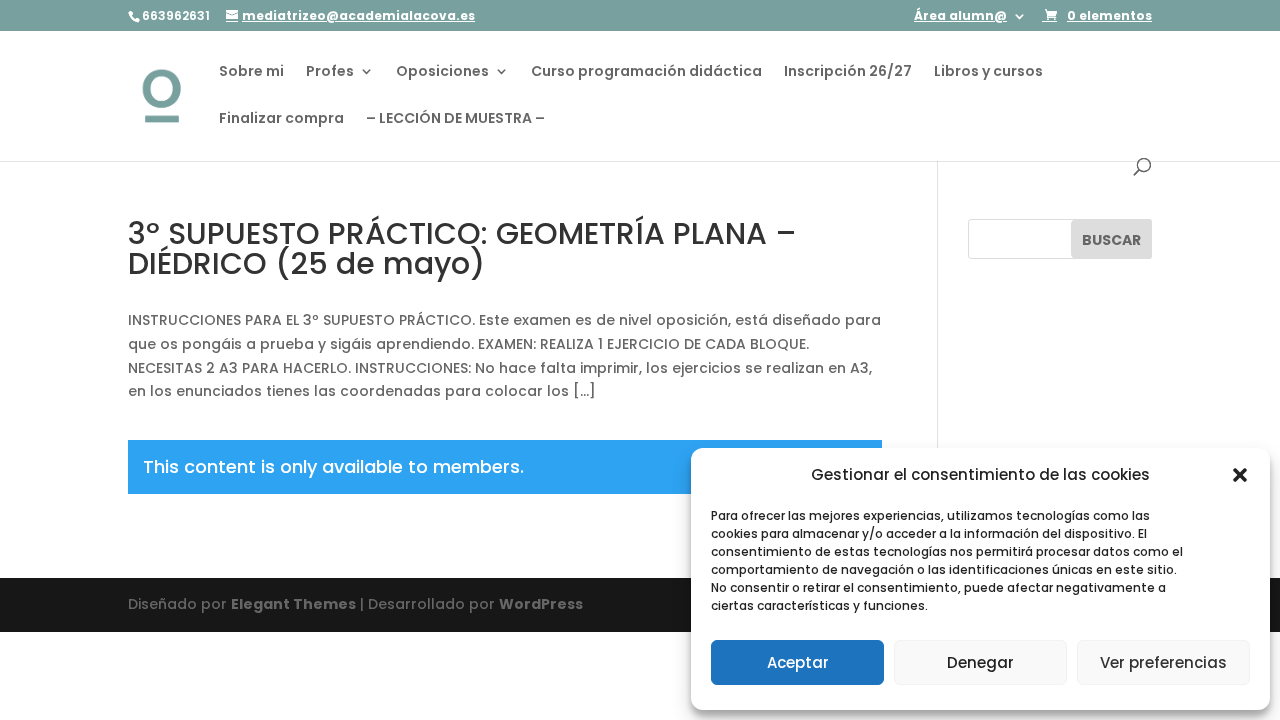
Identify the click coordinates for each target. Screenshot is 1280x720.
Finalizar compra (281, 119)
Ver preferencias (1163, 662)
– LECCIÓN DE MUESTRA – (455, 119)
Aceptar (798, 662)
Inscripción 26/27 (848, 72)
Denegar (980, 662)
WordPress (541, 604)
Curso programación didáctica (646, 72)
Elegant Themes (293, 604)
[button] (1240, 475)
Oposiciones (442, 72)
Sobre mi (251, 72)
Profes (330, 72)
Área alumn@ (960, 17)
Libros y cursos (988, 72)
